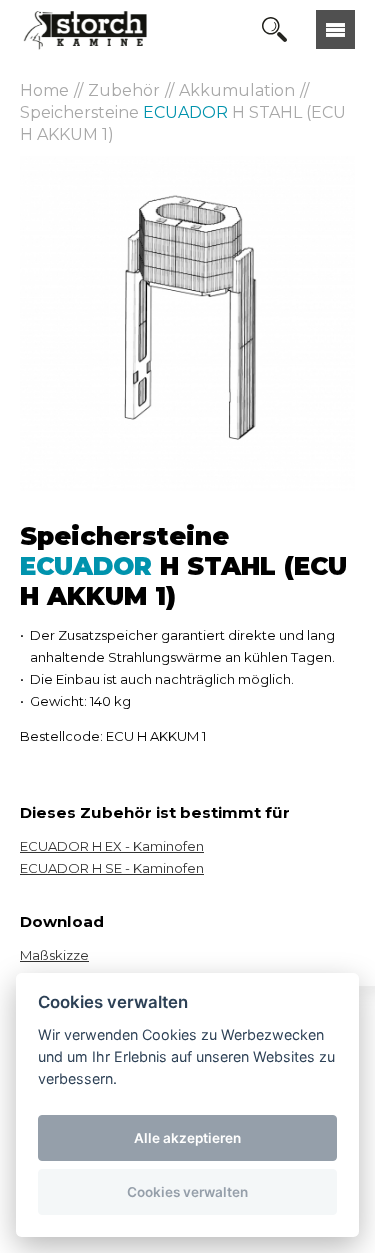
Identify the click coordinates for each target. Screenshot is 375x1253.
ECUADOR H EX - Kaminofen (112, 846)
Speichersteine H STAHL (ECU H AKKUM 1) (183, 123)
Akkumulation (237, 90)
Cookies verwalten (187, 1192)
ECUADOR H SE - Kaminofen (112, 868)
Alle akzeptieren (187, 1138)
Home (44, 90)
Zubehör (124, 90)
